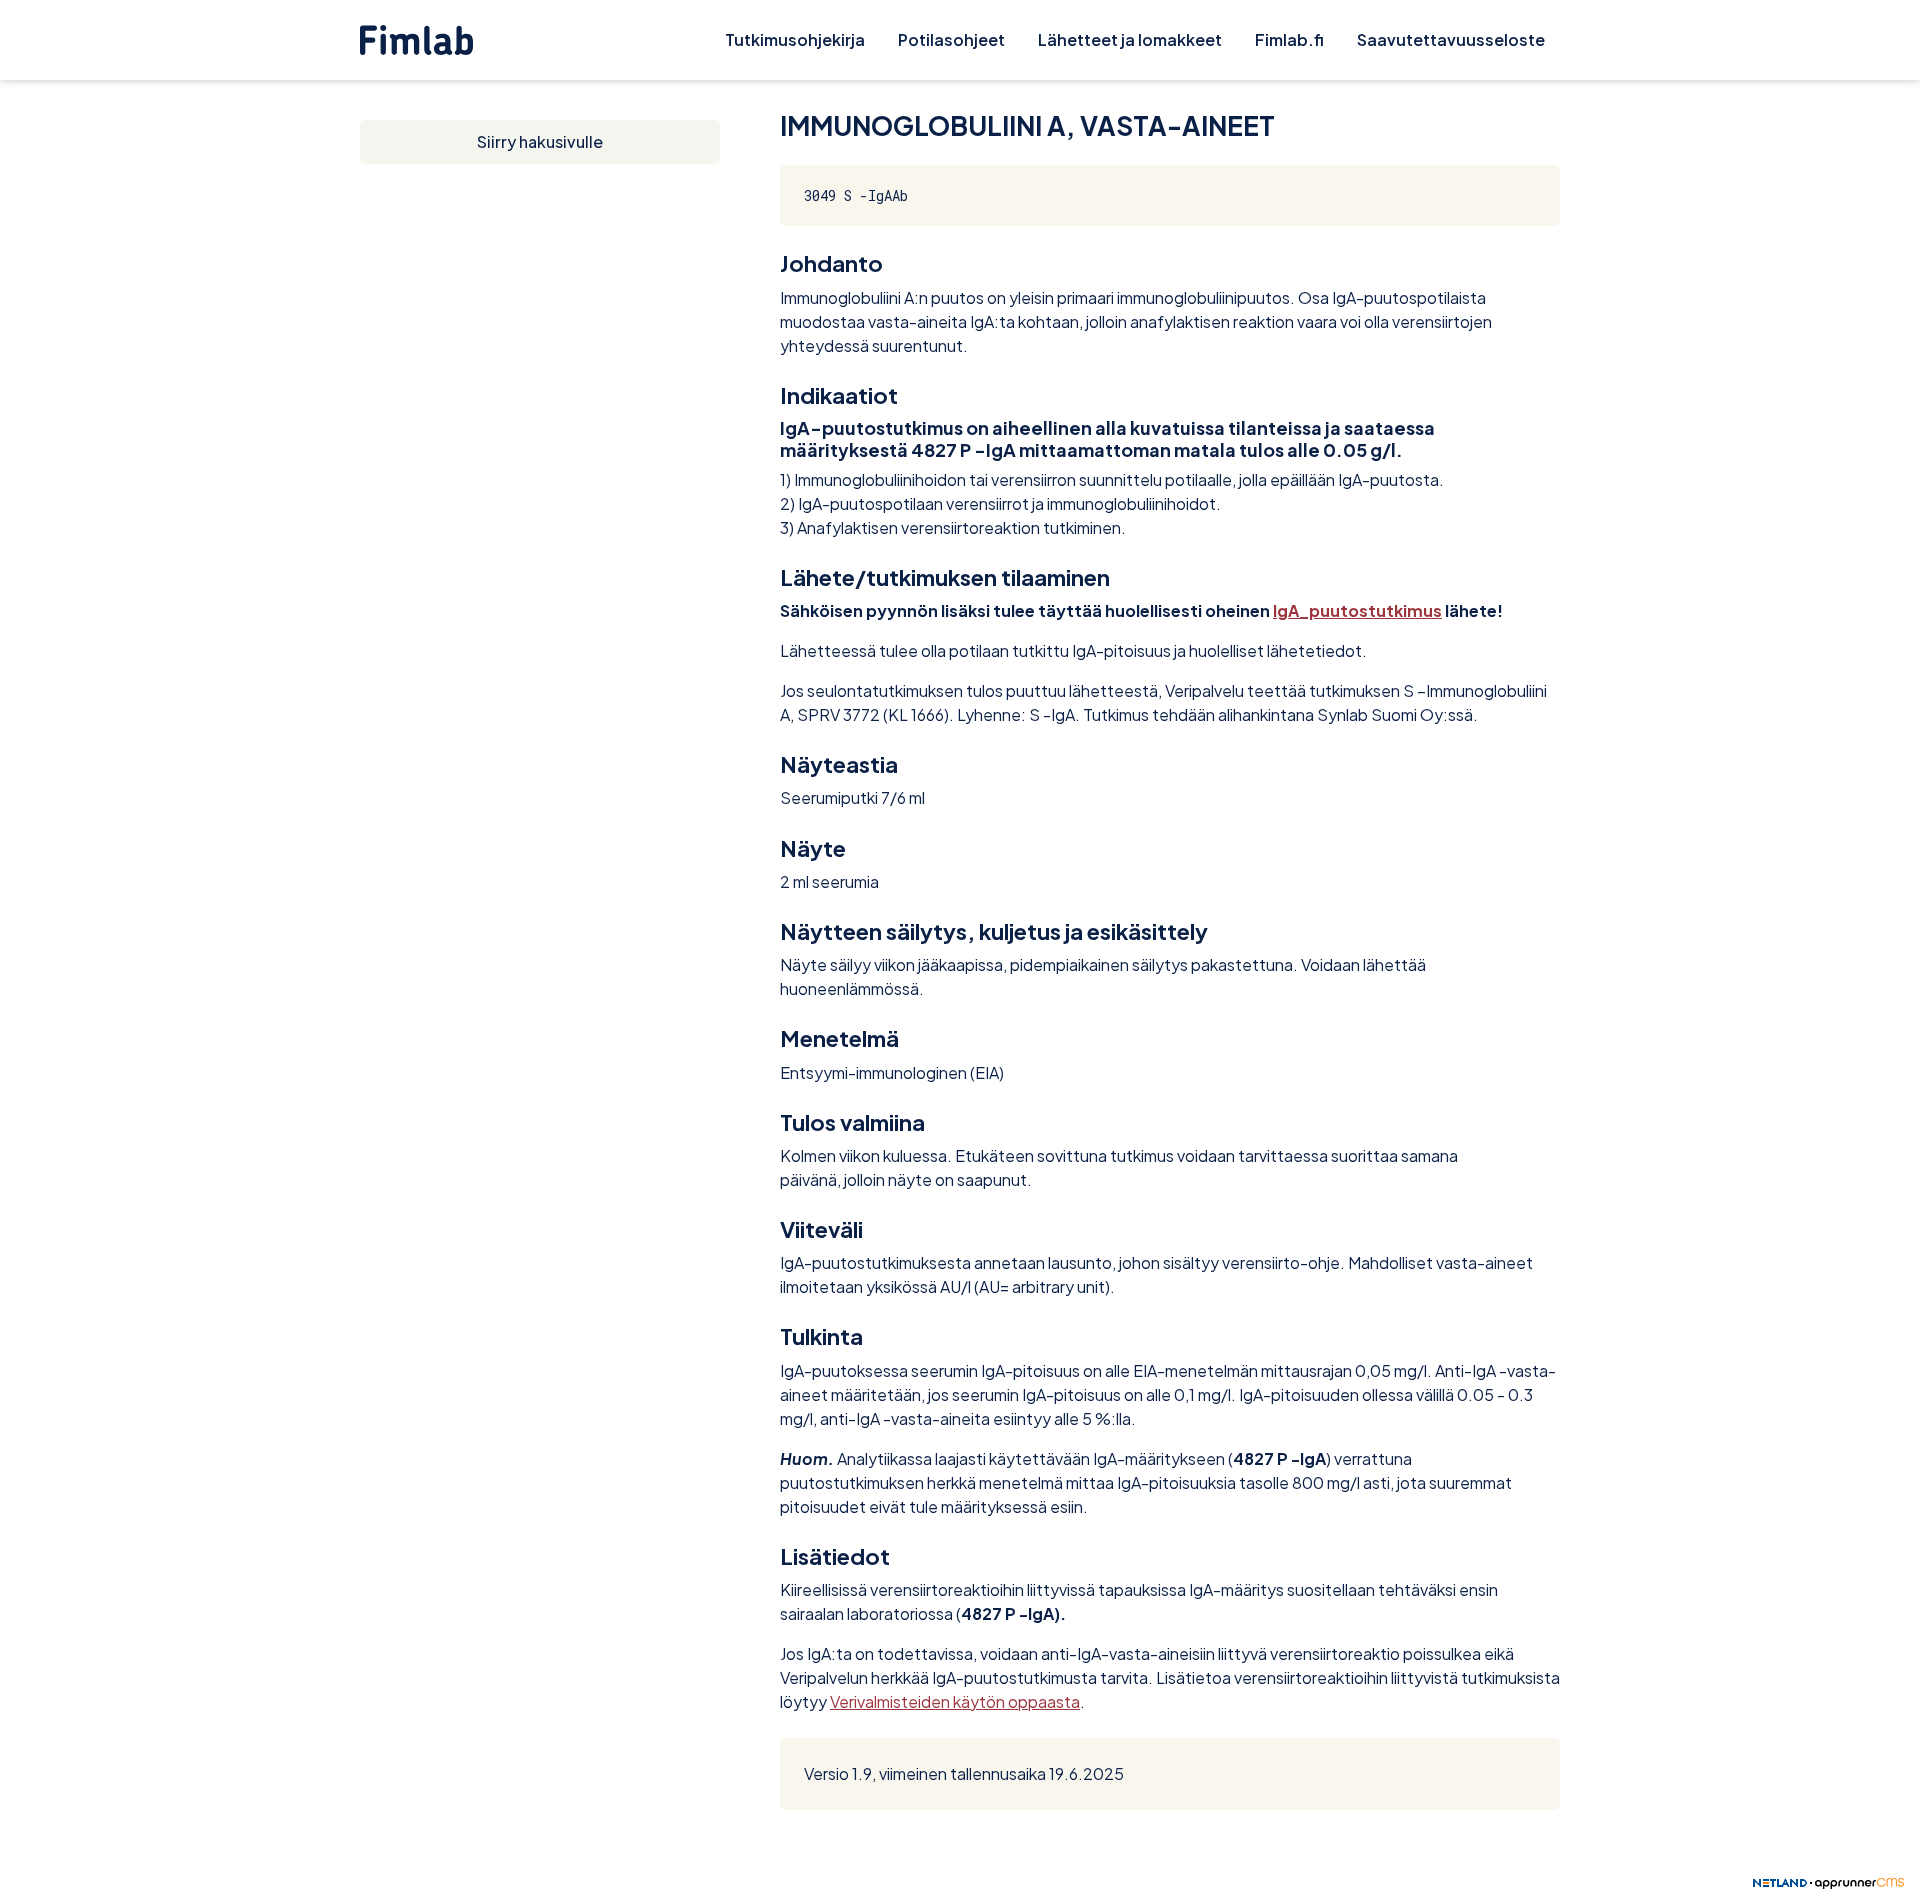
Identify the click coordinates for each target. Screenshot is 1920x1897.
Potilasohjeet (951, 39)
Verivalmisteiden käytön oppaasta (955, 1701)
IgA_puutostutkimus (1357, 610)
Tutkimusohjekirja (795, 39)
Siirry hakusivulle (540, 141)
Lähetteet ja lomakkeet (1130, 39)
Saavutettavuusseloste (1451, 39)
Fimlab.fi (1289, 39)
